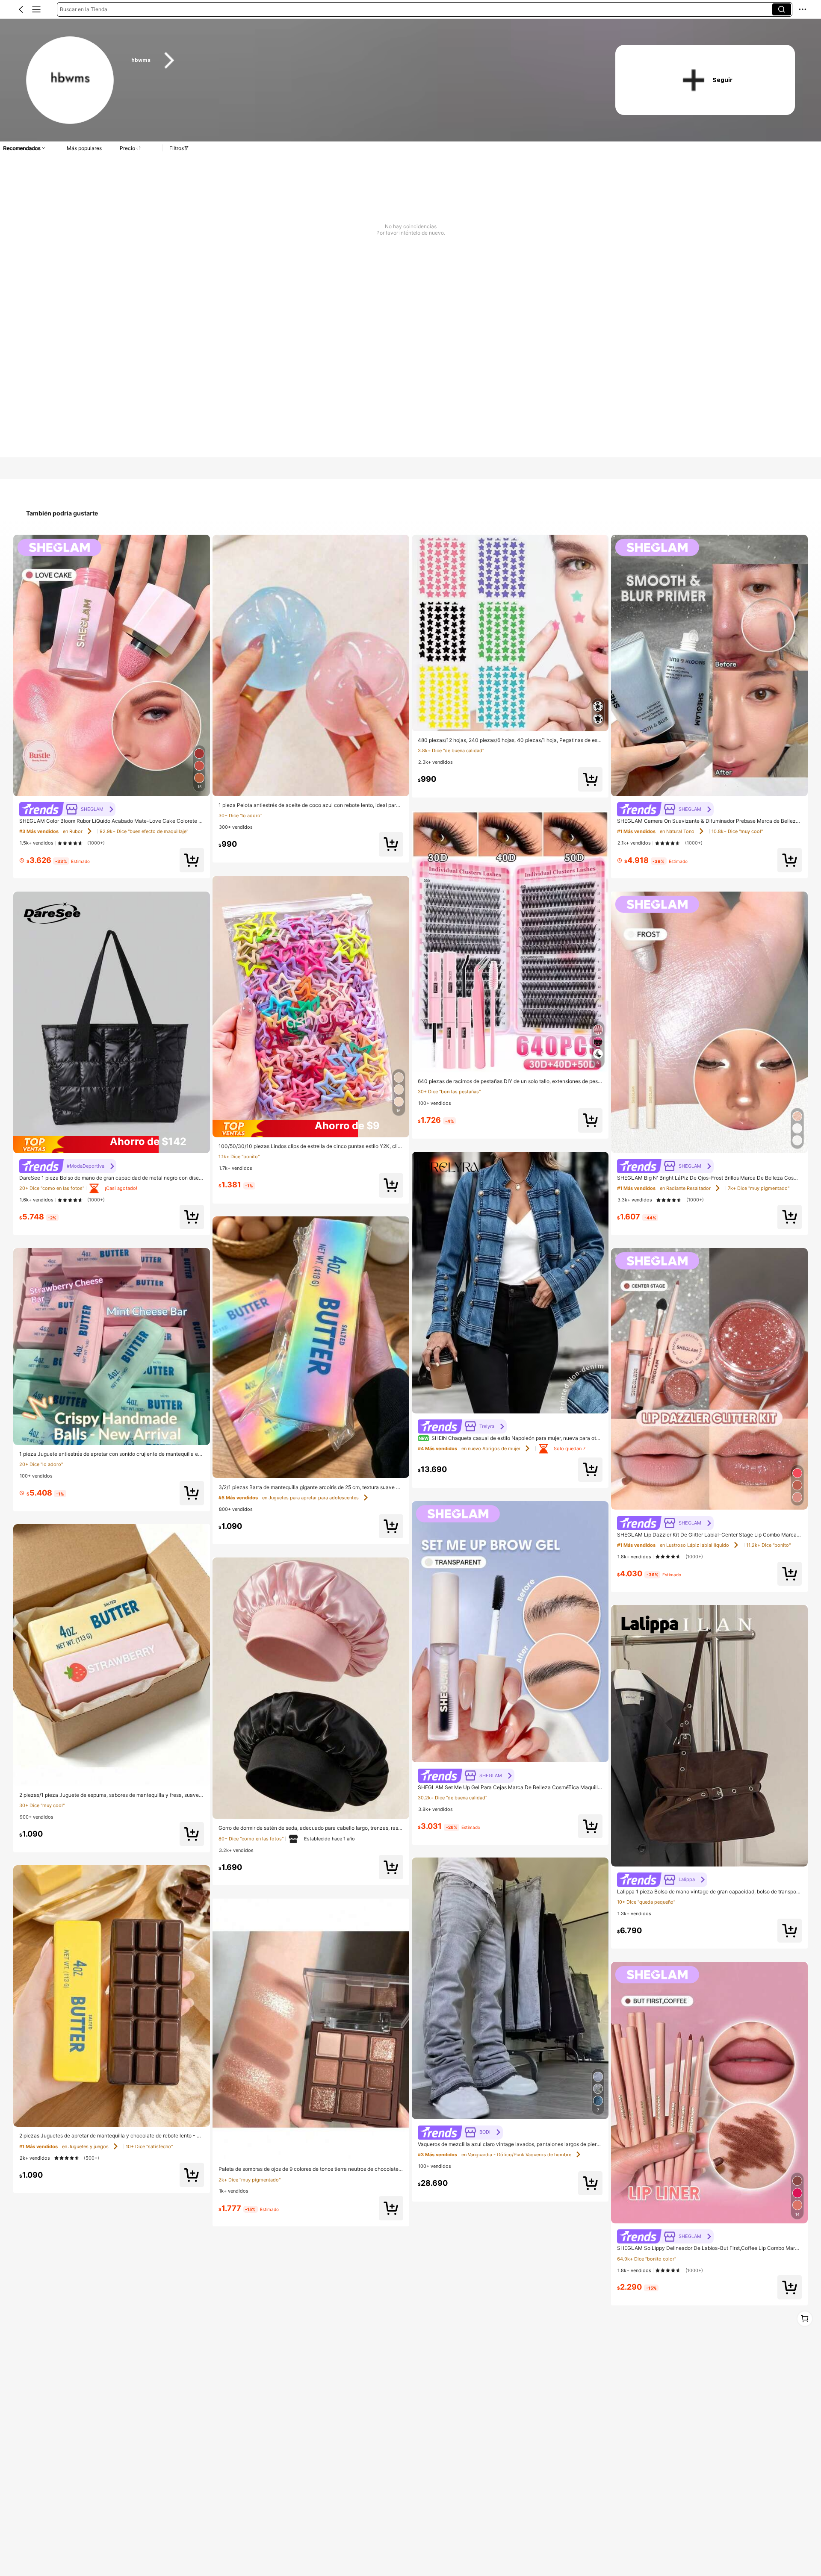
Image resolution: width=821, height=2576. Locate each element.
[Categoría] (36, 9)
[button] (21, 9)
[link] (70, 81)
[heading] (360, 60)
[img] (112, 1145)
